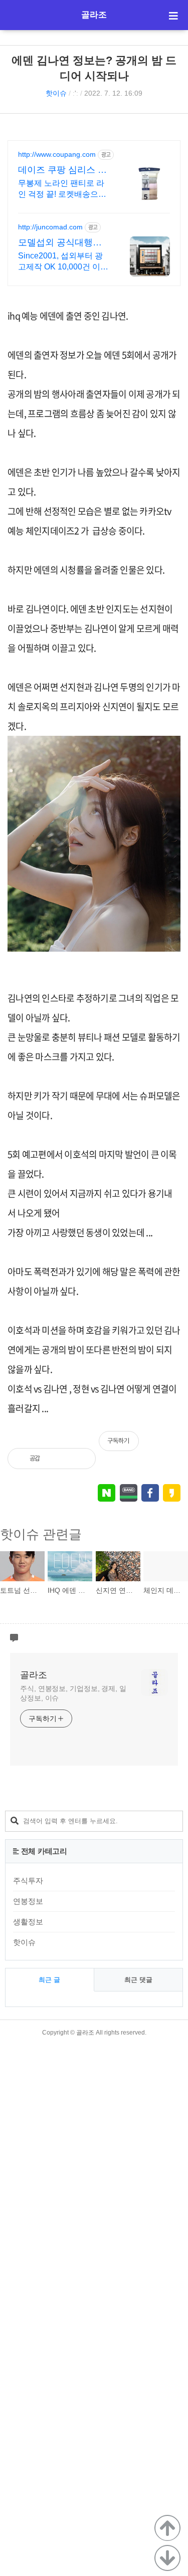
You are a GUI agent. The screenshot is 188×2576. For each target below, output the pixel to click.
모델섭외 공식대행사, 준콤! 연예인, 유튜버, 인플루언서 (61, 243)
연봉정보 (28, 1901)
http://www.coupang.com (57, 154)
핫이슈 (56, 93)
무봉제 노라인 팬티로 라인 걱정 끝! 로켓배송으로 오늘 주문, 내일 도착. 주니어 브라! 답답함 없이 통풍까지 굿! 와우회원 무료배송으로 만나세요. (63, 189)
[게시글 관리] (80, 1459)
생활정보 (28, 1922)
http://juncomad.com (50, 227)
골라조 (94, 15)
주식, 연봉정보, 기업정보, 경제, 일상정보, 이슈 (73, 1693)
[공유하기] (58, 1459)
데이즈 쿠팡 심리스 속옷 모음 (62, 170)
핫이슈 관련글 (41, 1534)
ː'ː (75, 93)
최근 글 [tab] (49, 1980)
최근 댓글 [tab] (138, 1980)
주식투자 (28, 1881)
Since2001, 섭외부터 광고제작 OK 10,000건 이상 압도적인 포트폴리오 (63, 262)
